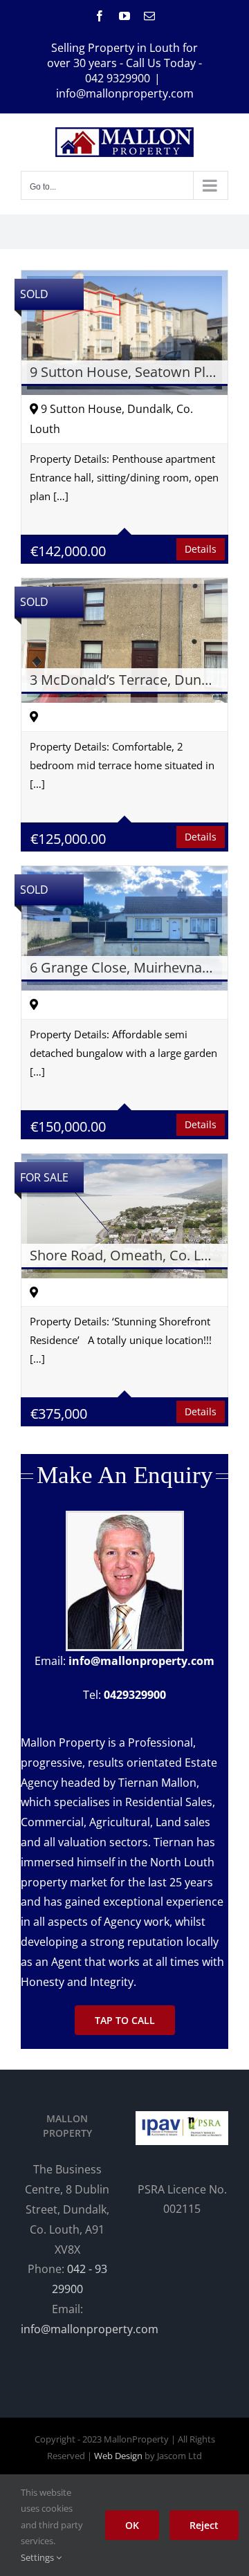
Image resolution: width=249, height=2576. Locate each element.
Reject (204, 2525)
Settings (38, 2557)
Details (201, 549)
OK (132, 2525)
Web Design (118, 2456)
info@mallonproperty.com (125, 93)
